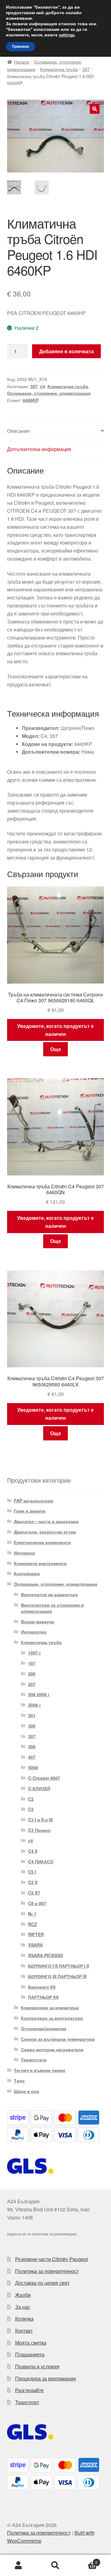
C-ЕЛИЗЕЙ (39, 1788)
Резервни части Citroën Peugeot (51, 2259)
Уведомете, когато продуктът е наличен (55, 1030)
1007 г (35, 1653)
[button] (95, 109)
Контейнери (27, 1573)
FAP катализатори (34, 1501)
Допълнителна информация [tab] (39, 449)
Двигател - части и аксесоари (46, 1521)
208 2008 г (39, 1694)
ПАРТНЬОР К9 (43, 1997)
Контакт (24, 2331)
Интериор (25, 1553)
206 (32, 1674)
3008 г (35, 1705)
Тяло (19, 2081)
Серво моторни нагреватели (52, 2049)
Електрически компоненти (42, 1542)
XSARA (35, 1945)
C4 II (33, 1851)
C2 (31, 1799)
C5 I (32, 1872)
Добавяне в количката (66, 351)
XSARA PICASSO (46, 1955)
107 (32, 1663)
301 (32, 1715)
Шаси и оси (27, 2091)
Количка (24, 2319)
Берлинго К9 (42, 1987)
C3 (31, 1809)
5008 (33, 1767)
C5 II (33, 1882)
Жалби (23, 2295)
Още (56, 1049)
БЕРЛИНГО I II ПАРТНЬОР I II (59, 1966)
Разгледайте (29, 2390)
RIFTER (36, 1934)
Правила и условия (37, 2366)
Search (55, 2566)
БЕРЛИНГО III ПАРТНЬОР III (57, 1976)
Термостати (34, 2060)
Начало (22, 62)
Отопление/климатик (44, 2028)
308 (32, 1746)
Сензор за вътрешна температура (58, 2039)
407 (32, 1757)
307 (86, 69)
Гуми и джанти (30, 1511)
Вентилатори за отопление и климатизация (52, 1608)
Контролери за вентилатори (52, 2018)
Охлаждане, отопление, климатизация (49, 393)
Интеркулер (34, 1632)
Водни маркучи (38, 1621)
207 (32, 1684)
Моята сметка (31, 2343)
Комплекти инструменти (40, 1563)
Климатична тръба (59, 69)
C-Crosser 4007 (44, 1778)
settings (67, 35)
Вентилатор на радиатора (49, 1594)
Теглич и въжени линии (40, 2070)
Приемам (21, 47)
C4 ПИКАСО (41, 1862)
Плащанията (30, 2354)
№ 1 (32, 1914)
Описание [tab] (18, 431)
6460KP (31, 400)
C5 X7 (34, 1893)
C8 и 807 (37, 1903)
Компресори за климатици (50, 2007)
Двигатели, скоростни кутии (45, 1532)
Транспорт (27, 2402)
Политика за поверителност (47, 2271)
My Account (18, 2566)
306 (32, 1726)
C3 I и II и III (40, 1820)
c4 (43, 386)
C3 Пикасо (39, 1830)
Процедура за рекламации (45, 2378)
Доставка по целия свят (42, 2283)
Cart (86, 2560)
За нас (23, 2307)
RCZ (33, 1924)
